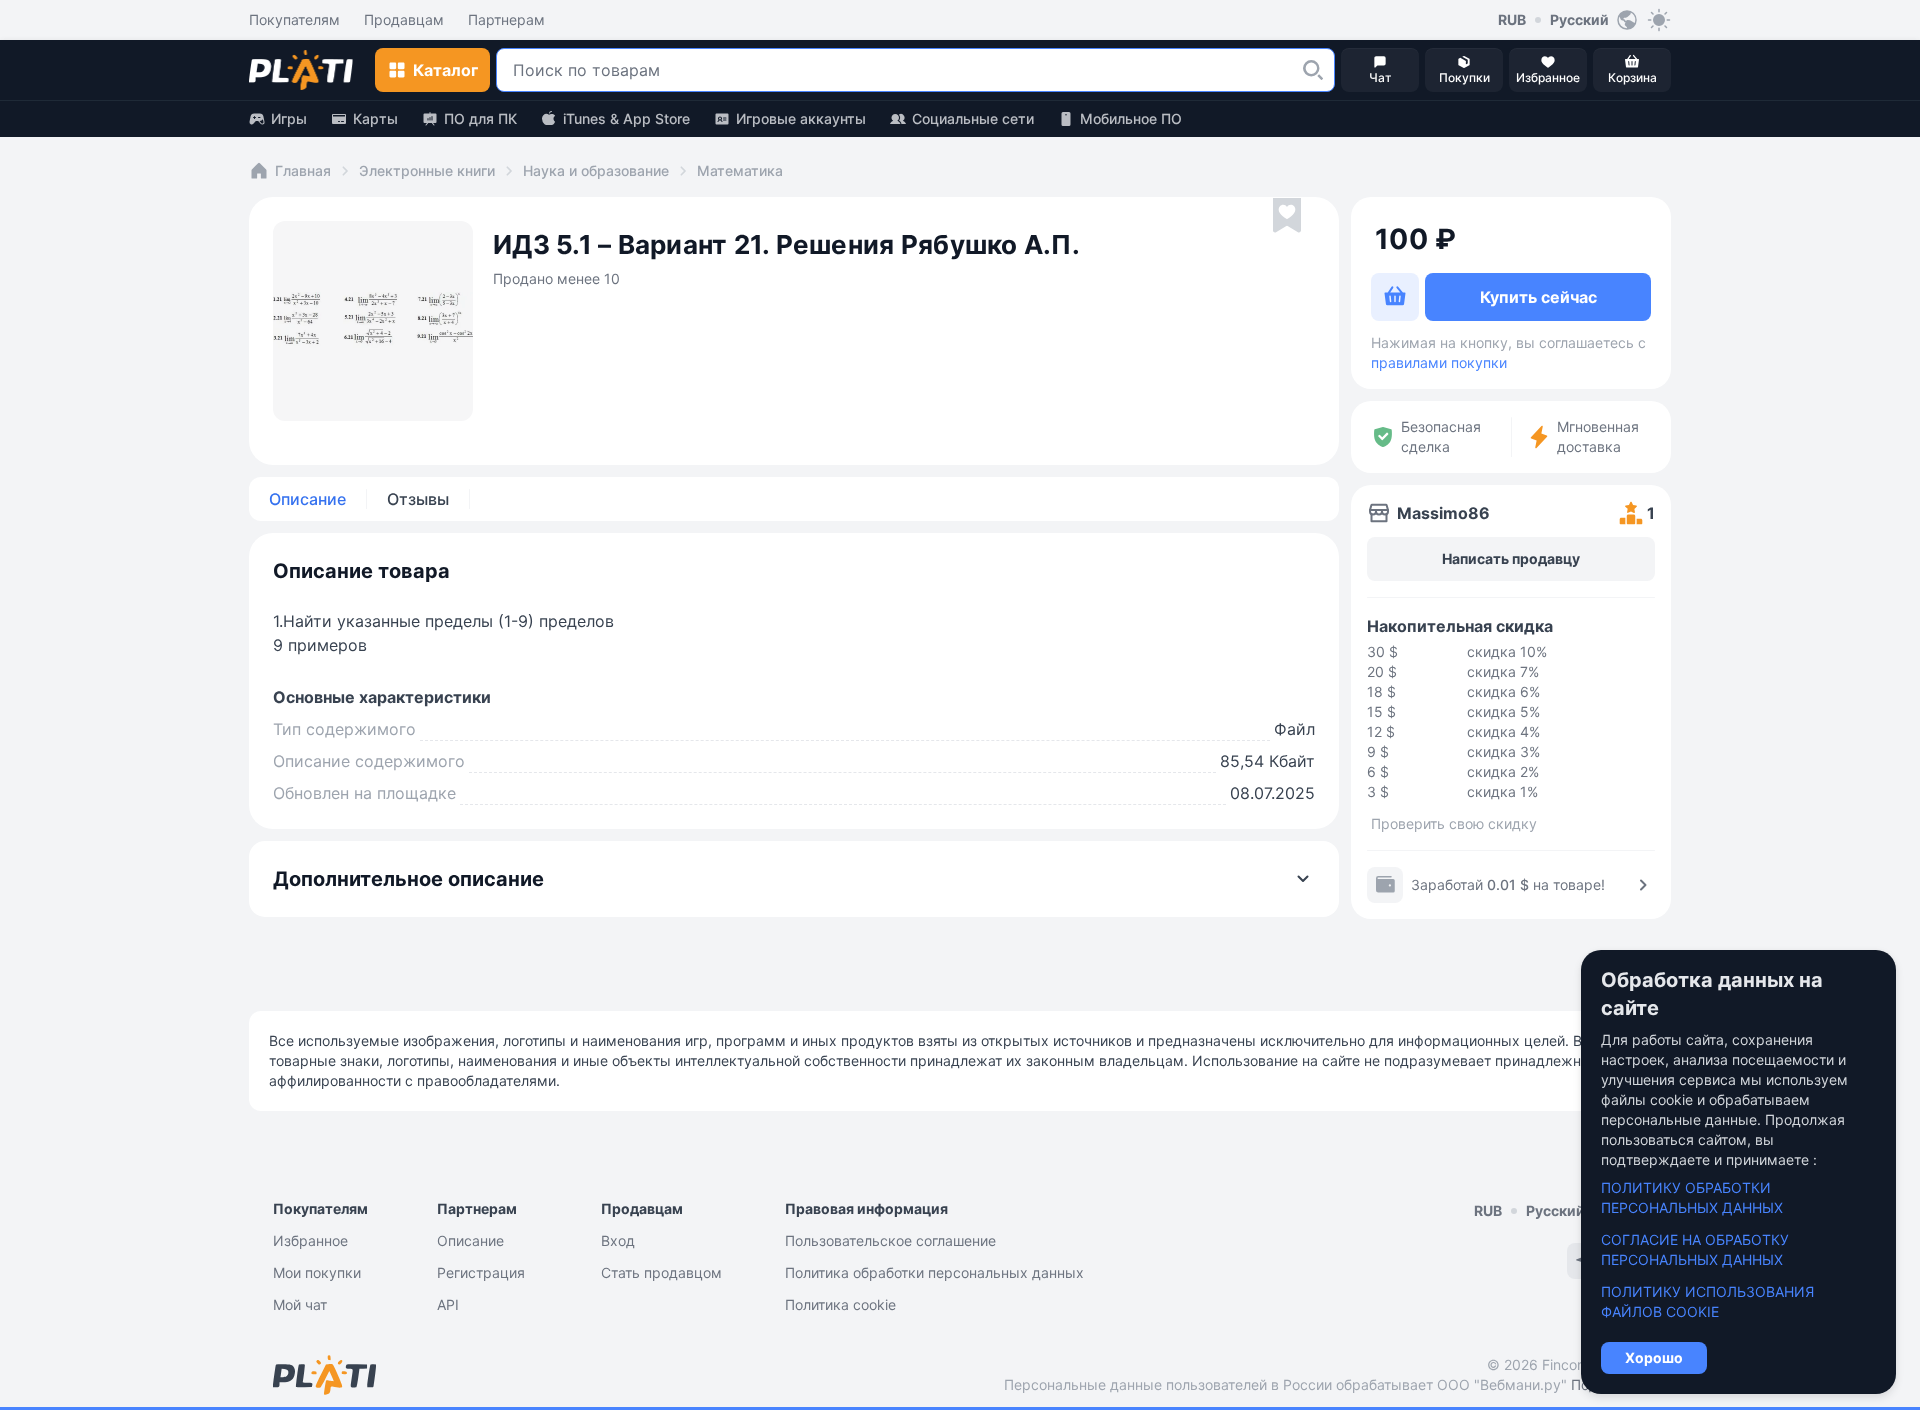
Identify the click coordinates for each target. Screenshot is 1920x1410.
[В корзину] (1395, 297)
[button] (1313, 70)
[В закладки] (1287, 216)
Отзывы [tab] (418, 499)
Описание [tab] (307, 499)
